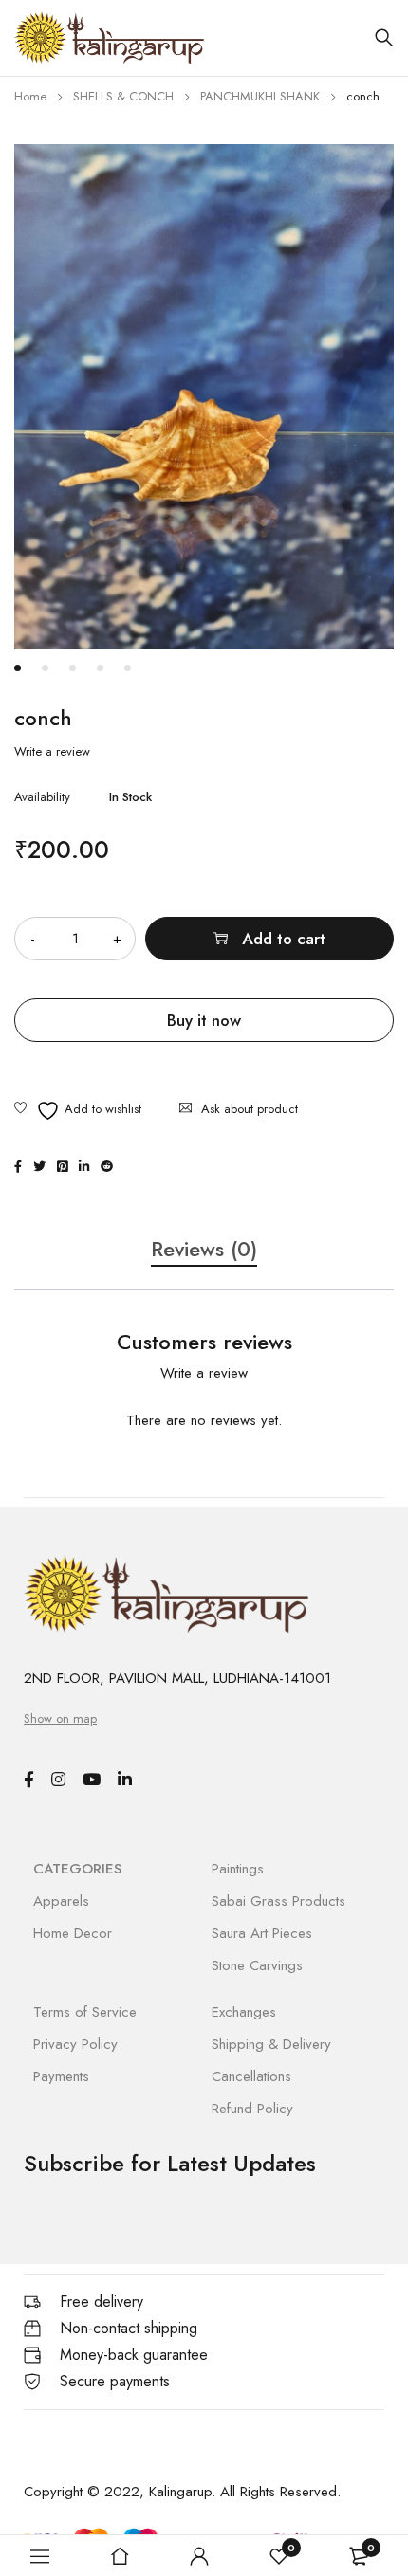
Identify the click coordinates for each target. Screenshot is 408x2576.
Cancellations (251, 2076)
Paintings (238, 1869)
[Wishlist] (78, 1111)
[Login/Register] (199, 2556)
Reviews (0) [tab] (204, 1250)
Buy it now (204, 1020)
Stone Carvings (257, 1965)
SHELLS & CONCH (123, 96)
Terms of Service (85, 2012)
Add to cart (284, 939)
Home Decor (73, 1933)
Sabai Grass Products (278, 1901)
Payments (61, 2076)
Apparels (61, 1901)
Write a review (52, 752)
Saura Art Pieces (262, 1933)
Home (30, 96)
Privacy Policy (75, 2044)
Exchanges (244, 2012)
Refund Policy (252, 2109)
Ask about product (250, 1109)
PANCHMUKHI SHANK (260, 96)
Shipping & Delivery (271, 2044)
